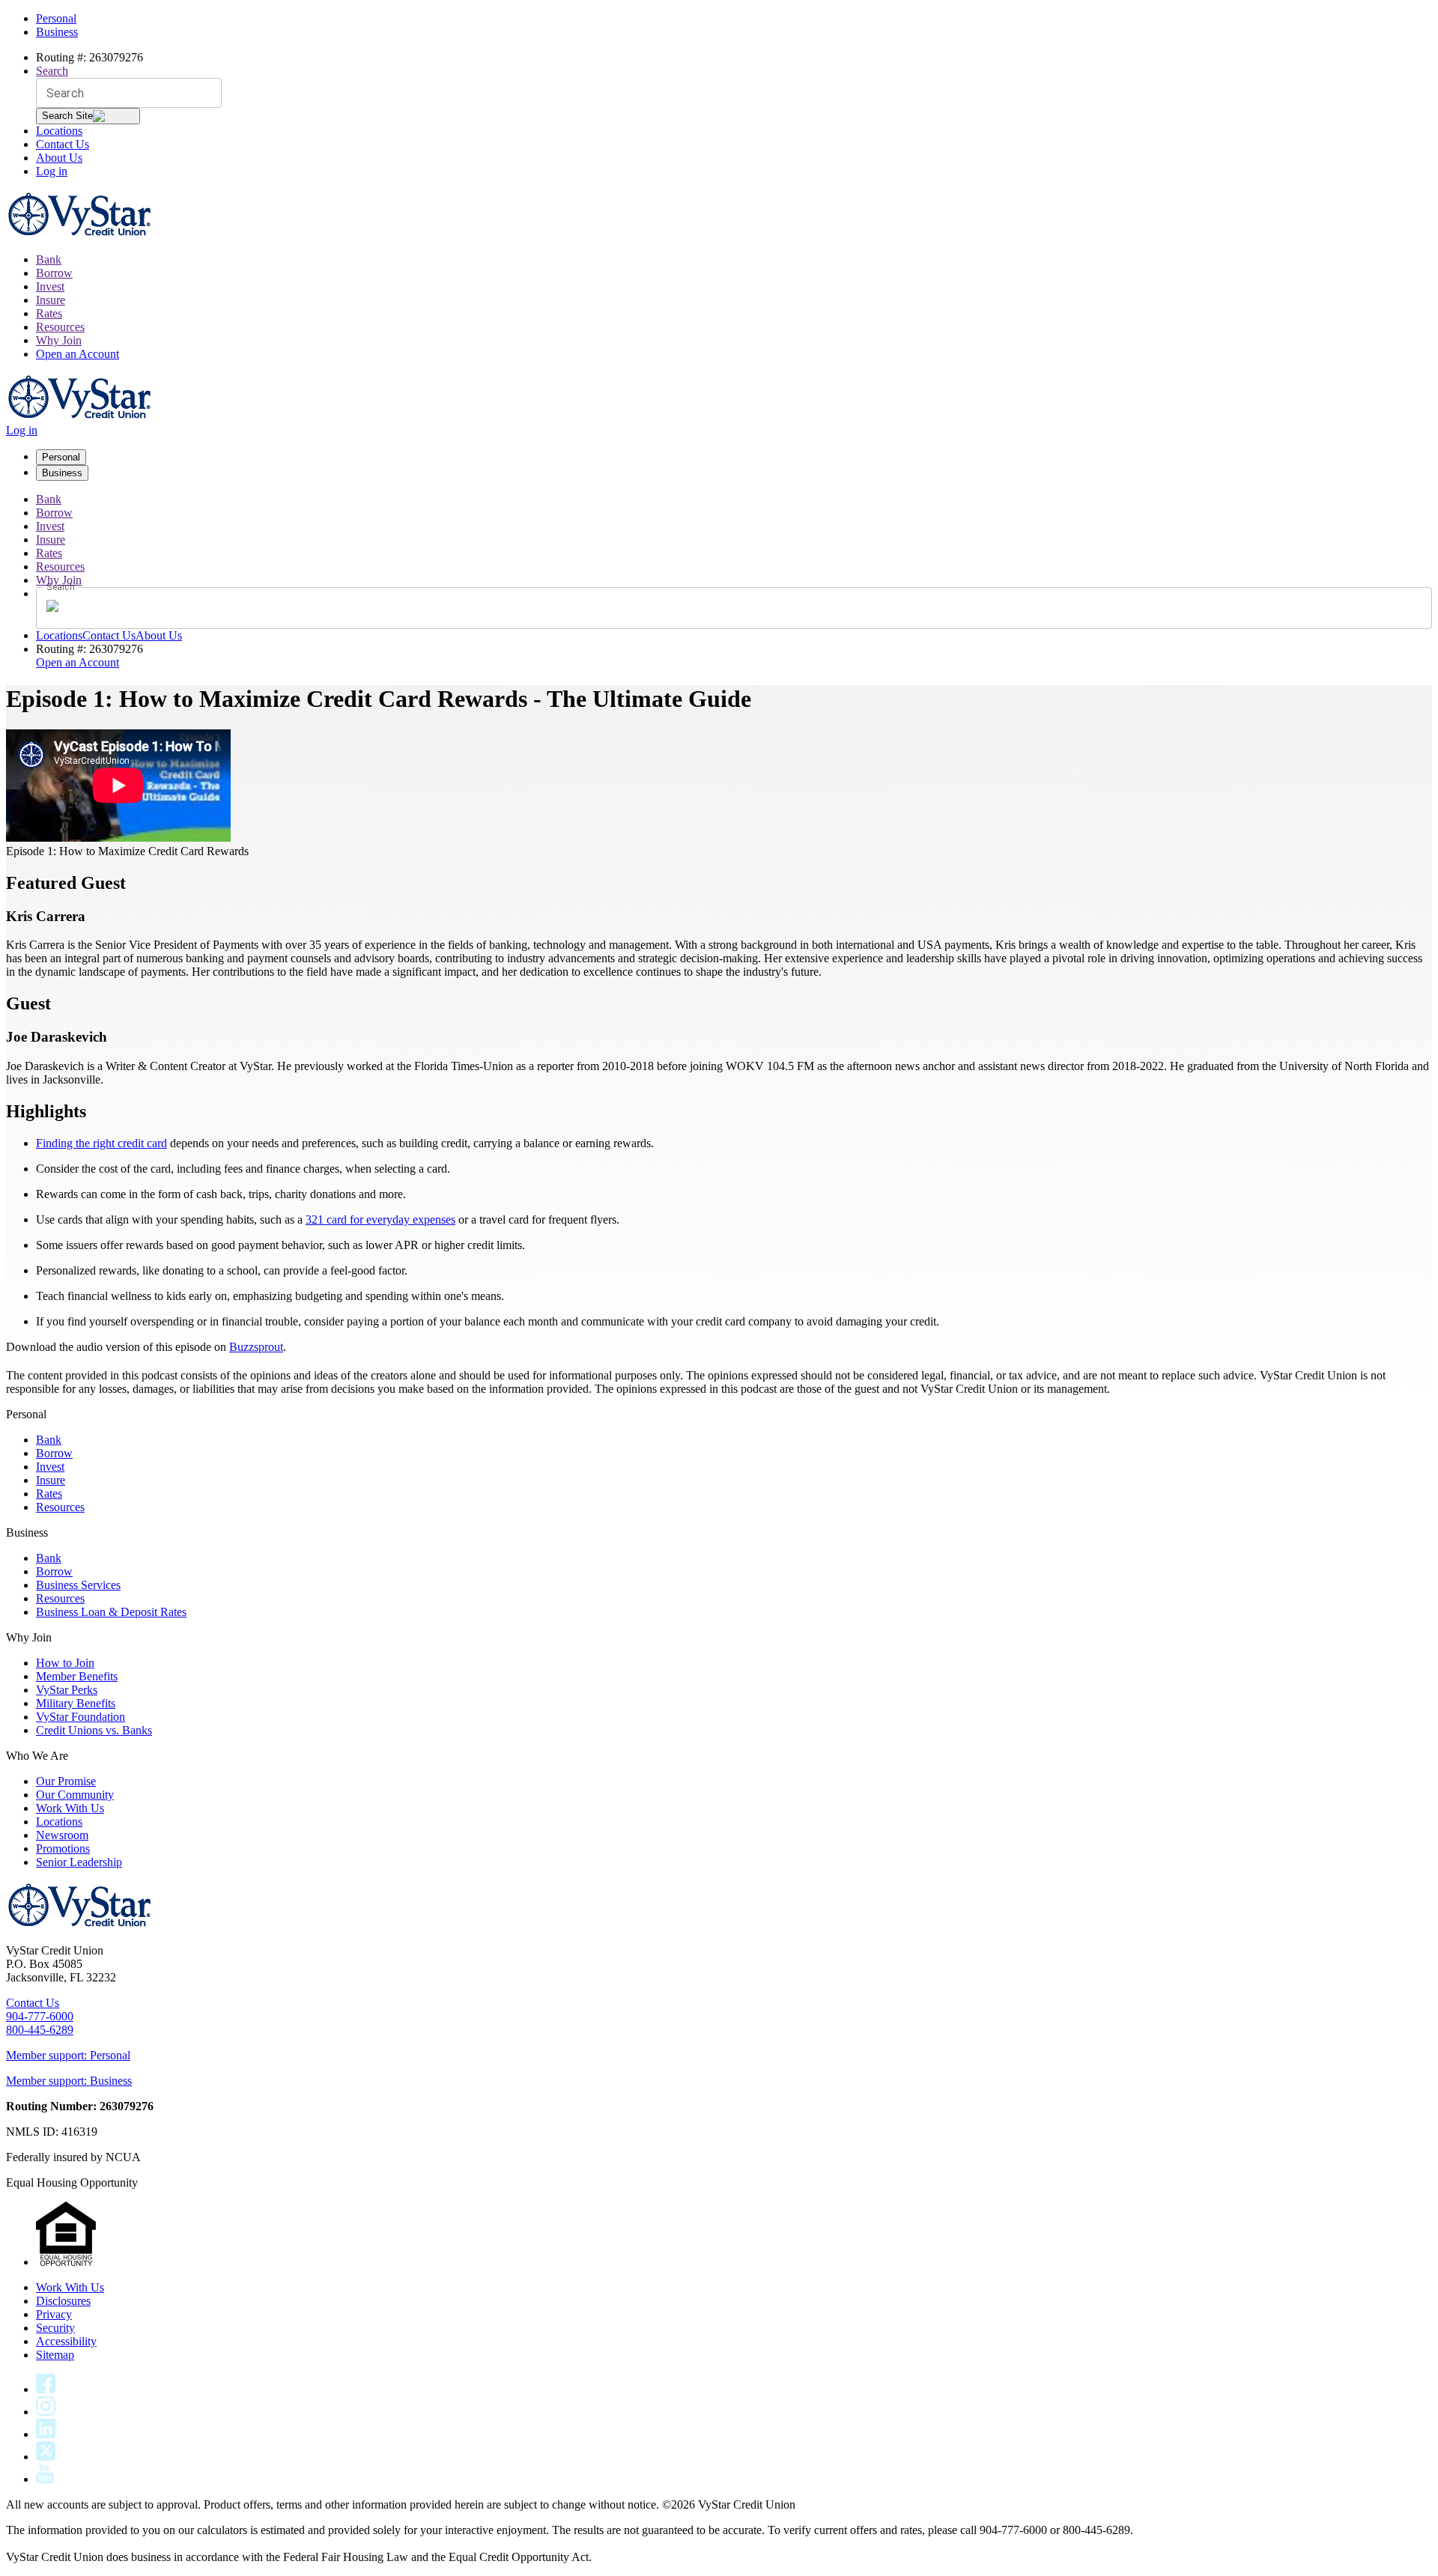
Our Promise (66, 1781)
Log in (52, 171)
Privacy (54, 2314)
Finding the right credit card (101, 1143)
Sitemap (55, 2355)
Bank (49, 259)
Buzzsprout (256, 1347)
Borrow (54, 273)
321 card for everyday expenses (380, 1219)
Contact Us (63, 144)
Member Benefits (77, 1676)
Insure (51, 300)
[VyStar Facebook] (46, 2389)
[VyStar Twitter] (46, 2457)
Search (52, 71)
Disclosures (63, 2301)
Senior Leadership (79, 1862)
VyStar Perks (67, 1690)
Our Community (75, 1795)
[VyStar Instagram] (46, 2412)
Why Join (59, 340)
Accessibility (66, 2341)
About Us (59, 158)
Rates (49, 313)
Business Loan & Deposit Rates (111, 1612)
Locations (59, 131)
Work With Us (70, 1808)
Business (57, 32)
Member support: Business (69, 2081)
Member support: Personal (68, 2055)
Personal (56, 18)
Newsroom (62, 1835)
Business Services (78, 1585)
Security (55, 2328)
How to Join (65, 1663)
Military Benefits (76, 1703)
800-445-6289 (40, 2030)
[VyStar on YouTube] (45, 2479)
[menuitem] (734, 260)
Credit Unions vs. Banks (94, 1730)
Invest (50, 286)
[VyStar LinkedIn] (46, 2434)
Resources (60, 327)
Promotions (63, 1849)
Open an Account (78, 354)
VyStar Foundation (81, 1717)
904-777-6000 (40, 2016)
